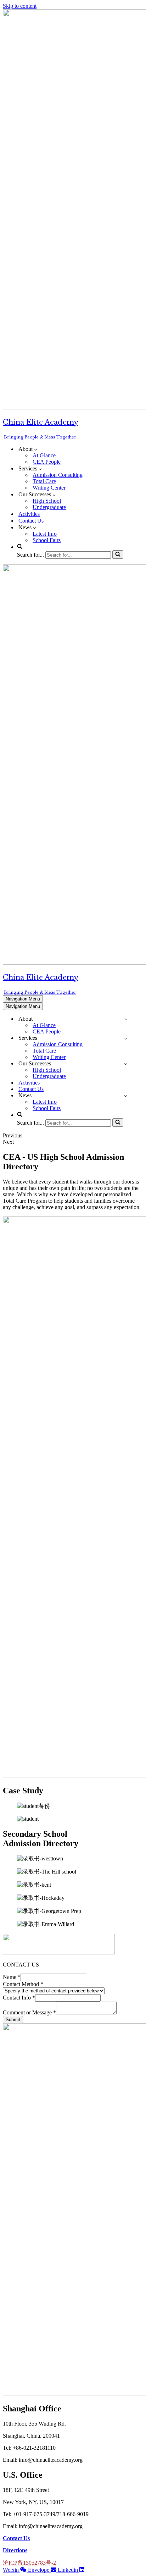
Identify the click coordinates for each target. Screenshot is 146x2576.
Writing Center (49, 488)
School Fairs (47, 540)
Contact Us (31, 521)
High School (47, 501)
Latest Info (45, 534)
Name (12, 1977)
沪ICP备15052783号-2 (29, 2563)
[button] (36, 449)
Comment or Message (29, 2012)
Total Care (44, 481)
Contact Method (23, 1984)
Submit (13, 2020)
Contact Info (19, 1998)
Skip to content (20, 6)
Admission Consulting (58, 475)
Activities (29, 514)
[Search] (118, 555)
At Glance (44, 455)
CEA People (47, 462)
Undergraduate (49, 507)
